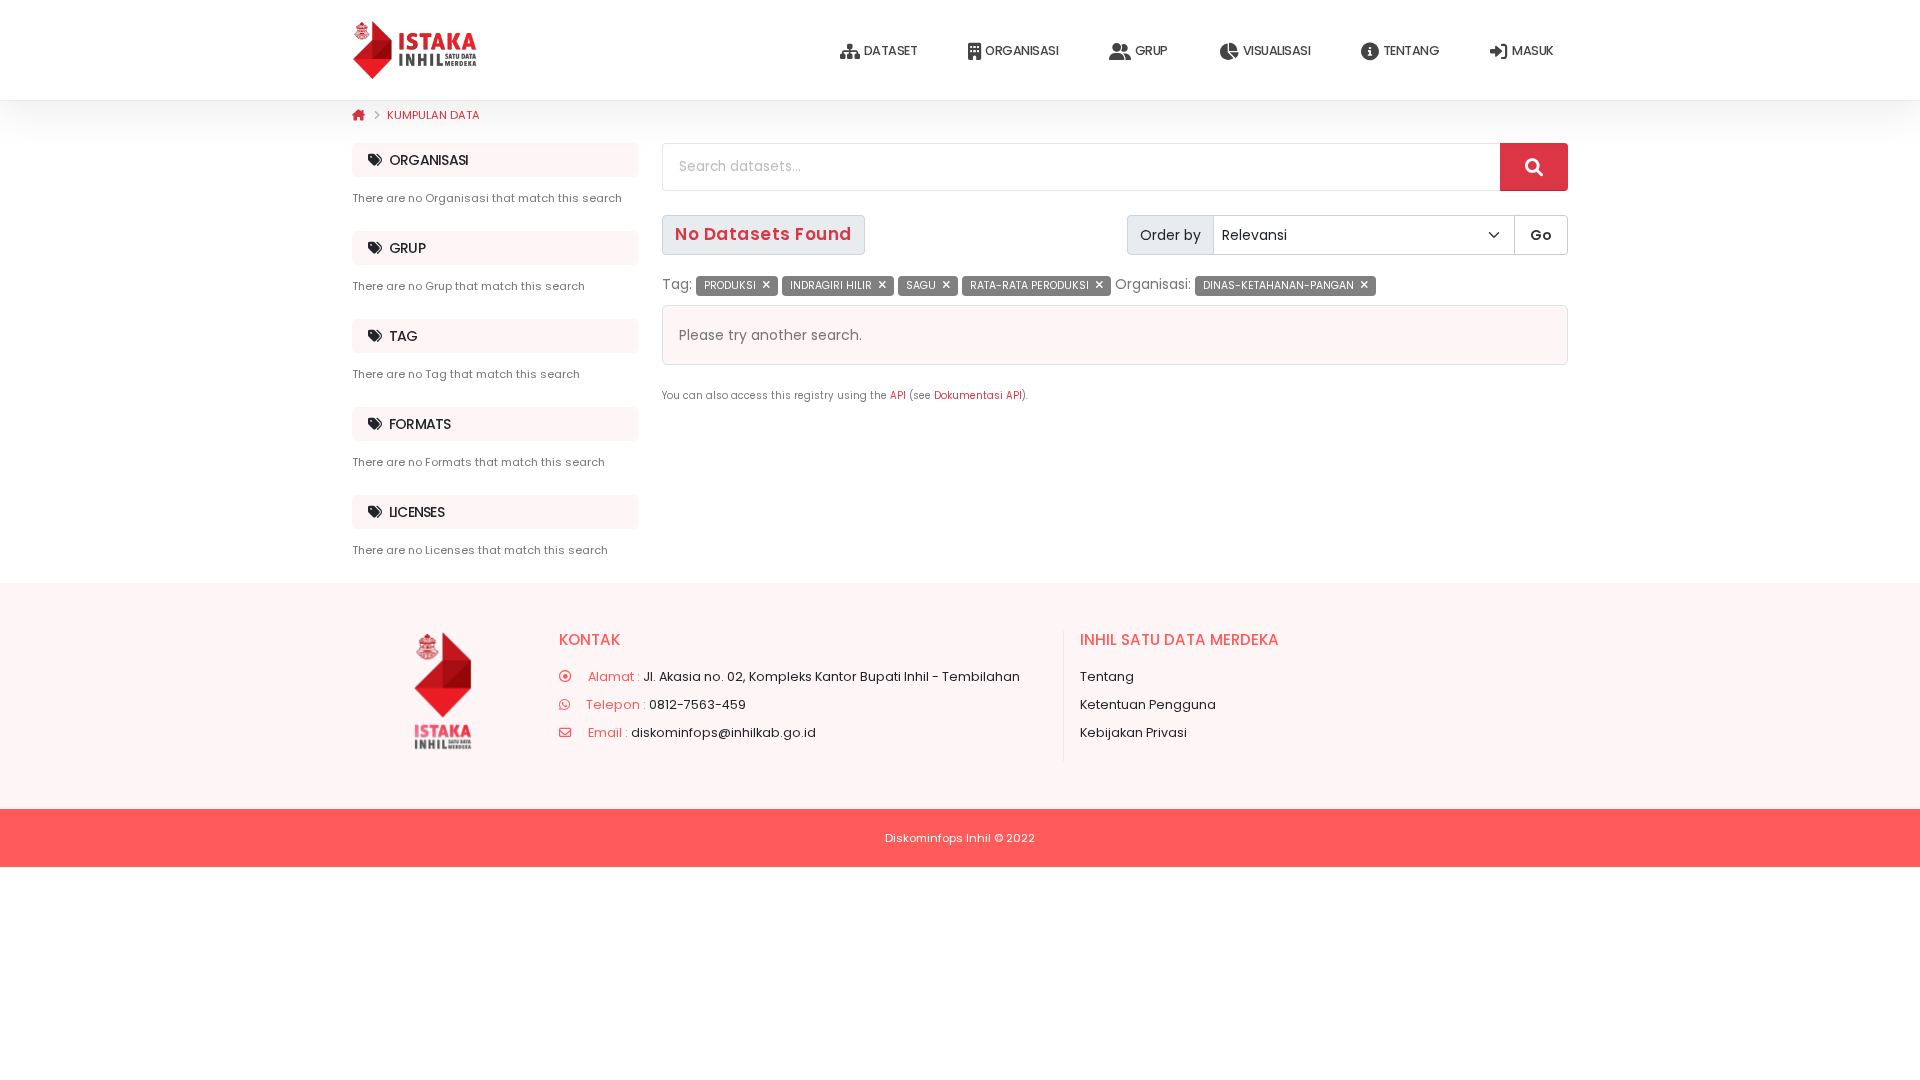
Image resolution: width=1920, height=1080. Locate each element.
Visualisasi (1277, 50)
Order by (1170, 235)
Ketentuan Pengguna (1148, 704)
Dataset (891, 50)
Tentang (1411, 50)
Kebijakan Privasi (1133, 732)
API (898, 395)
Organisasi (1021, 50)
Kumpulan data (433, 115)
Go (1541, 235)
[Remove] (766, 285)
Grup (1151, 50)
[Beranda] (358, 115)
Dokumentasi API (978, 395)
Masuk (1533, 50)
